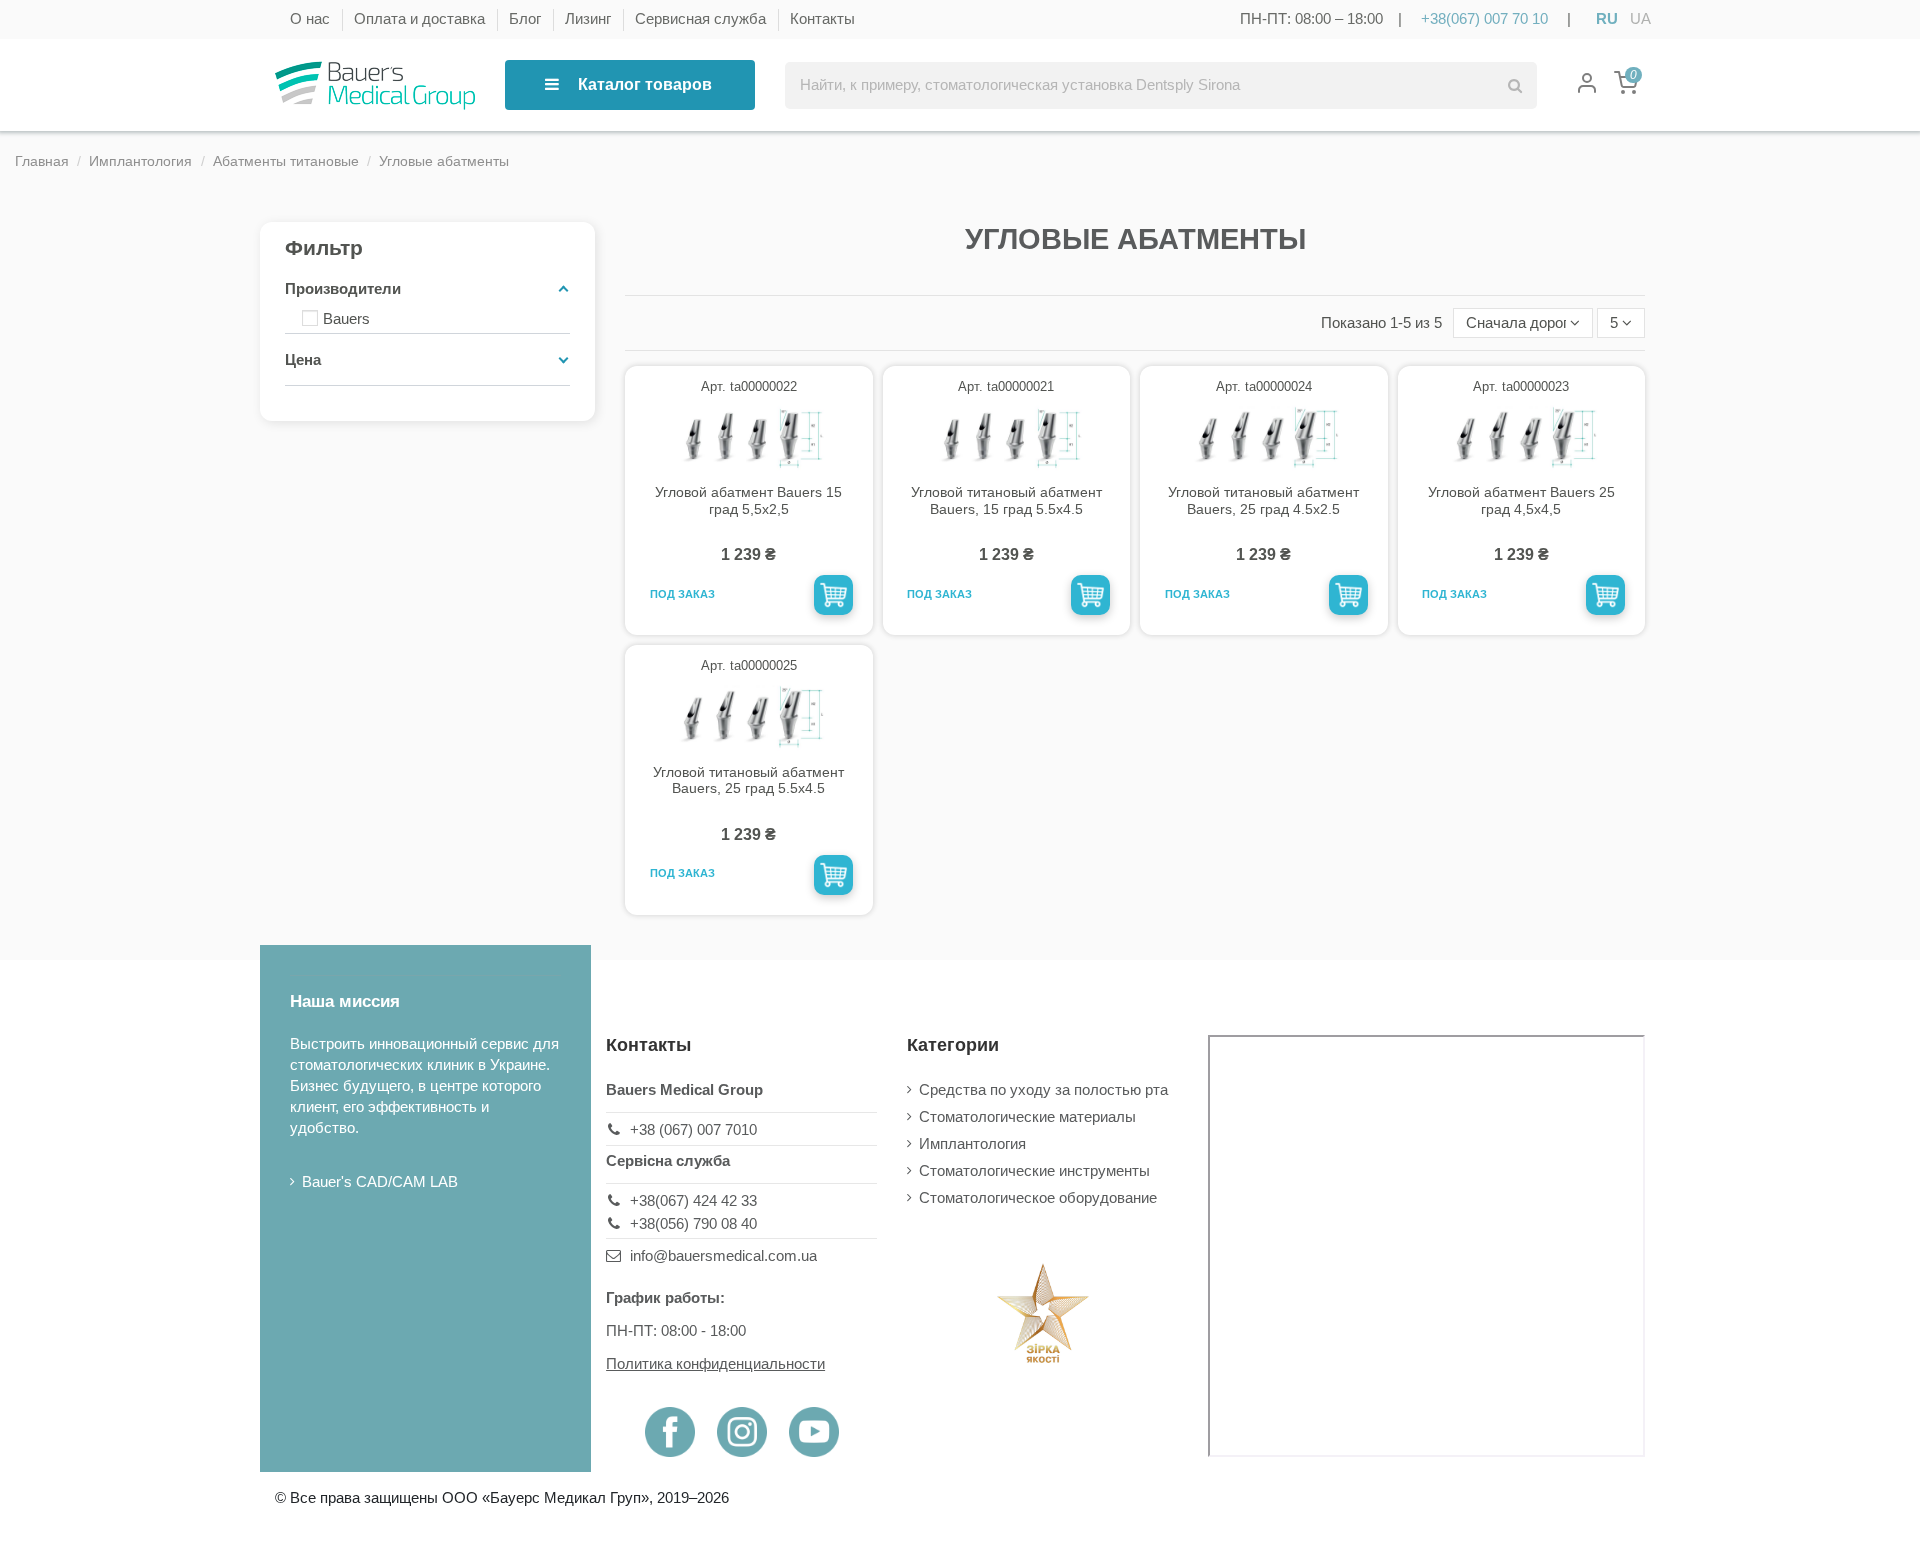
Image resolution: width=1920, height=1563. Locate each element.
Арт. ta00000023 (1521, 386)
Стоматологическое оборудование (1038, 1197)
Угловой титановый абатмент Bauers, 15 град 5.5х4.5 (1006, 500)
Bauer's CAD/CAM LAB (380, 1181)
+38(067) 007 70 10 (1484, 18)
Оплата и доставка (421, 18)
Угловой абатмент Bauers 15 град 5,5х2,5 (748, 500)
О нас (312, 18)
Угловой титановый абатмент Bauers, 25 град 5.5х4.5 (748, 780)
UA (1640, 18)
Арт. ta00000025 (749, 665)
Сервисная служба (702, 18)
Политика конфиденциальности (715, 1363)
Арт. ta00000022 (749, 386)
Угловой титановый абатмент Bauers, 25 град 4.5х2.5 (1263, 500)
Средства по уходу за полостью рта (1043, 1089)
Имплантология (972, 1143)
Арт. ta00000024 (1264, 386)
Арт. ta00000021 (1006, 386)
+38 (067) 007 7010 (693, 1129)
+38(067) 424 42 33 (693, 1200)
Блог (527, 18)
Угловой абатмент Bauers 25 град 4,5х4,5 (1521, 500)
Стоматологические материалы (1027, 1116)
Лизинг (590, 18)
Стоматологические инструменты (1034, 1170)
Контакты (822, 18)
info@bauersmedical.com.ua (723, 1255)
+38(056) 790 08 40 (693, 1223)
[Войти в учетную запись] (1587, 85)
